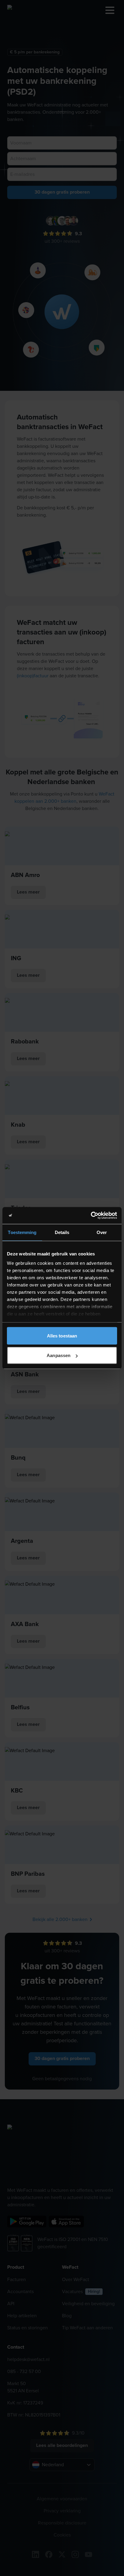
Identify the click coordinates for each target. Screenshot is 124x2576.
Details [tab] (62, 1232)
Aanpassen (59, 1355)
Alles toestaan (62, 1335)
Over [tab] (102, 1232)
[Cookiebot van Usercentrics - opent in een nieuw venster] (91, 1216)
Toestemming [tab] (22, 1232)
